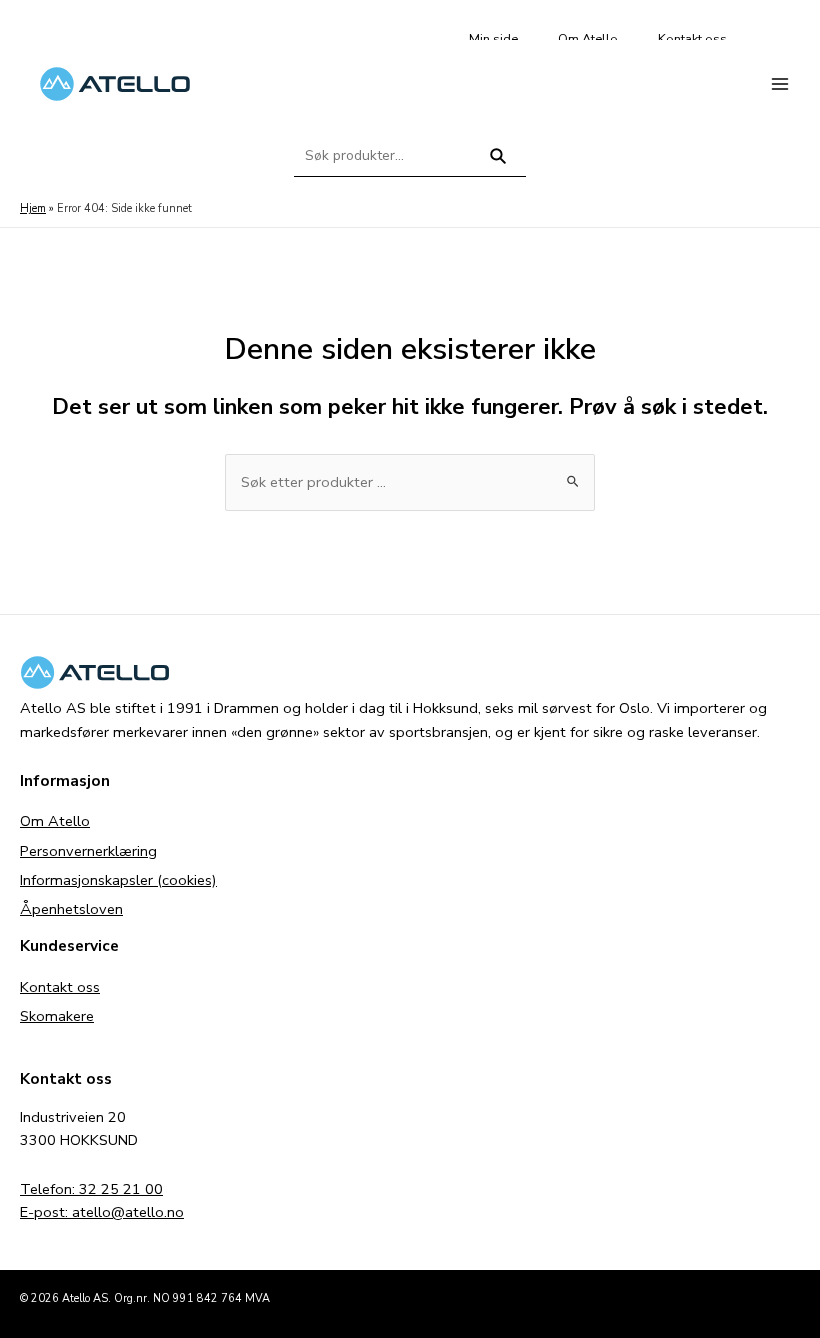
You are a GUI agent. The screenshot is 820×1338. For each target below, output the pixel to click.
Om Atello (55, 821)
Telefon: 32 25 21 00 (91, 1189)
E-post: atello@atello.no (102, 1212)
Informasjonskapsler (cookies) (118, 880)
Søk (498, 164)
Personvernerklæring (88, 851)
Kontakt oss (60, 987)
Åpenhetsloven (71, 909)
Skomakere (57, 1016)
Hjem (33, 208)
